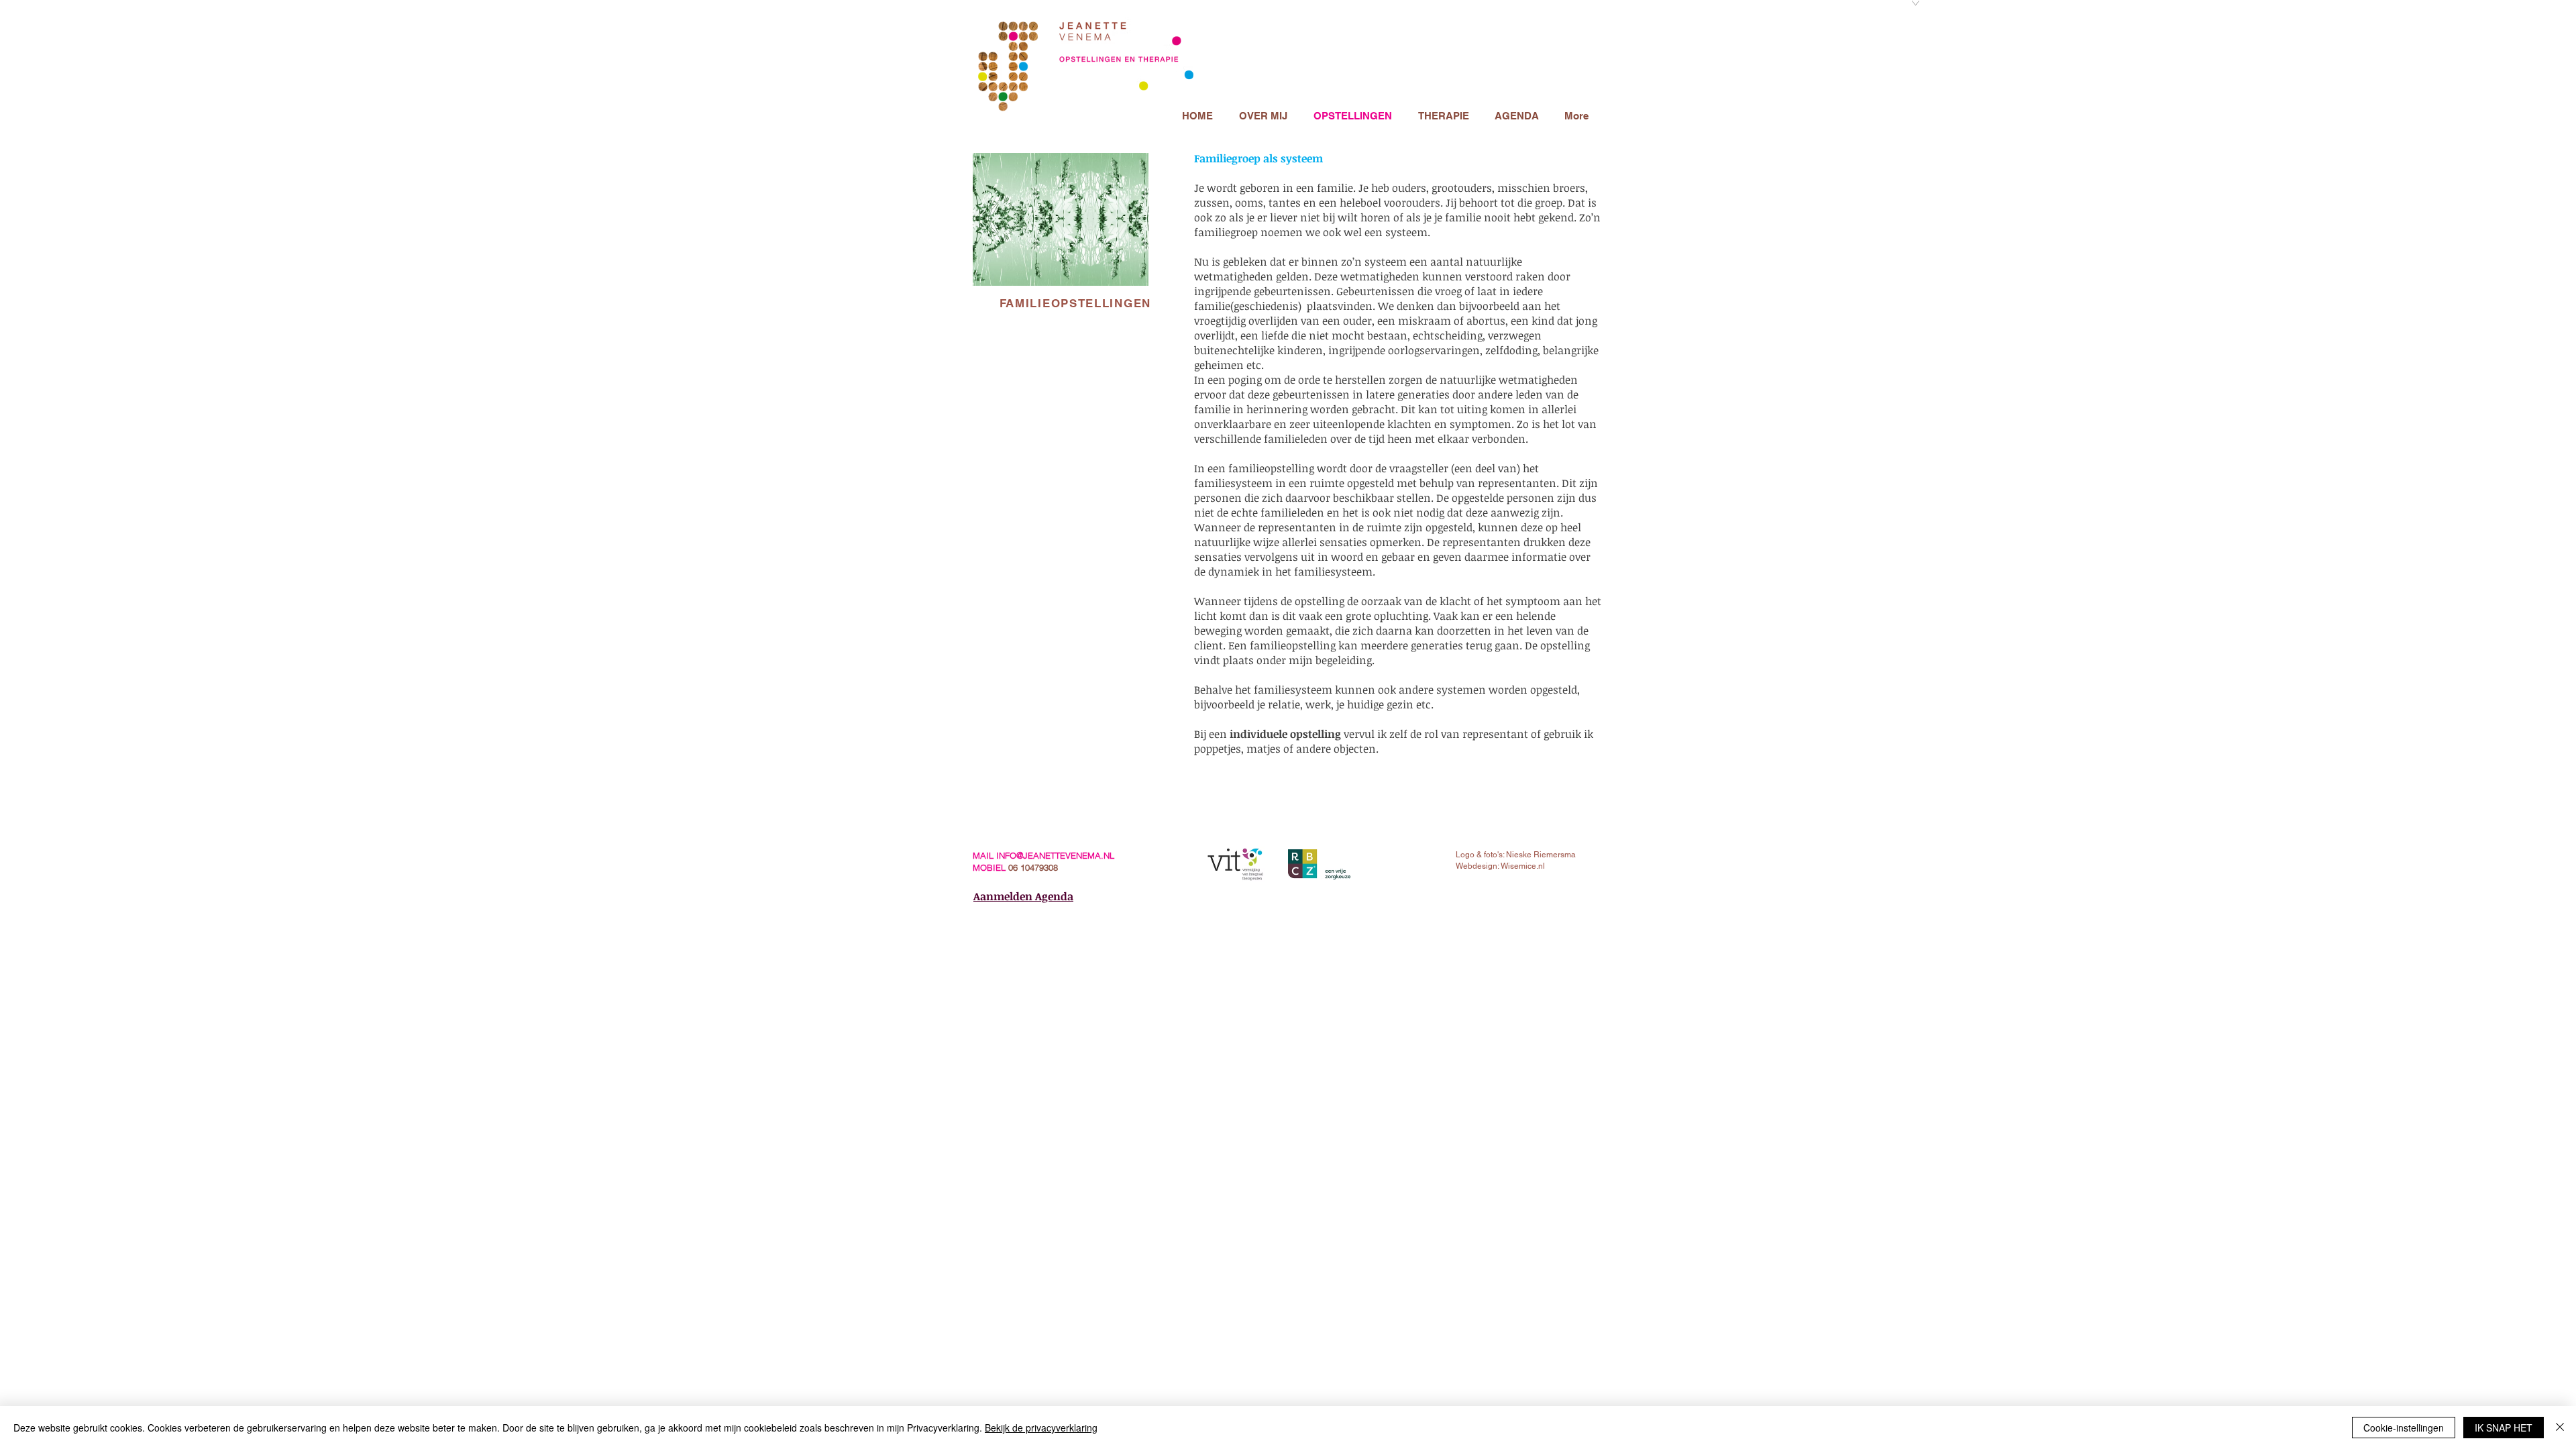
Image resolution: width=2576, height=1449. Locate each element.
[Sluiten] (2560, 1428)
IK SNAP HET (2504, 1428)
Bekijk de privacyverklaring (1041, 1428)
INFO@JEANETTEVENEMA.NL (1055, 855)
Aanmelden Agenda (1023, 896)
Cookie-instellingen (2404, 1428)
